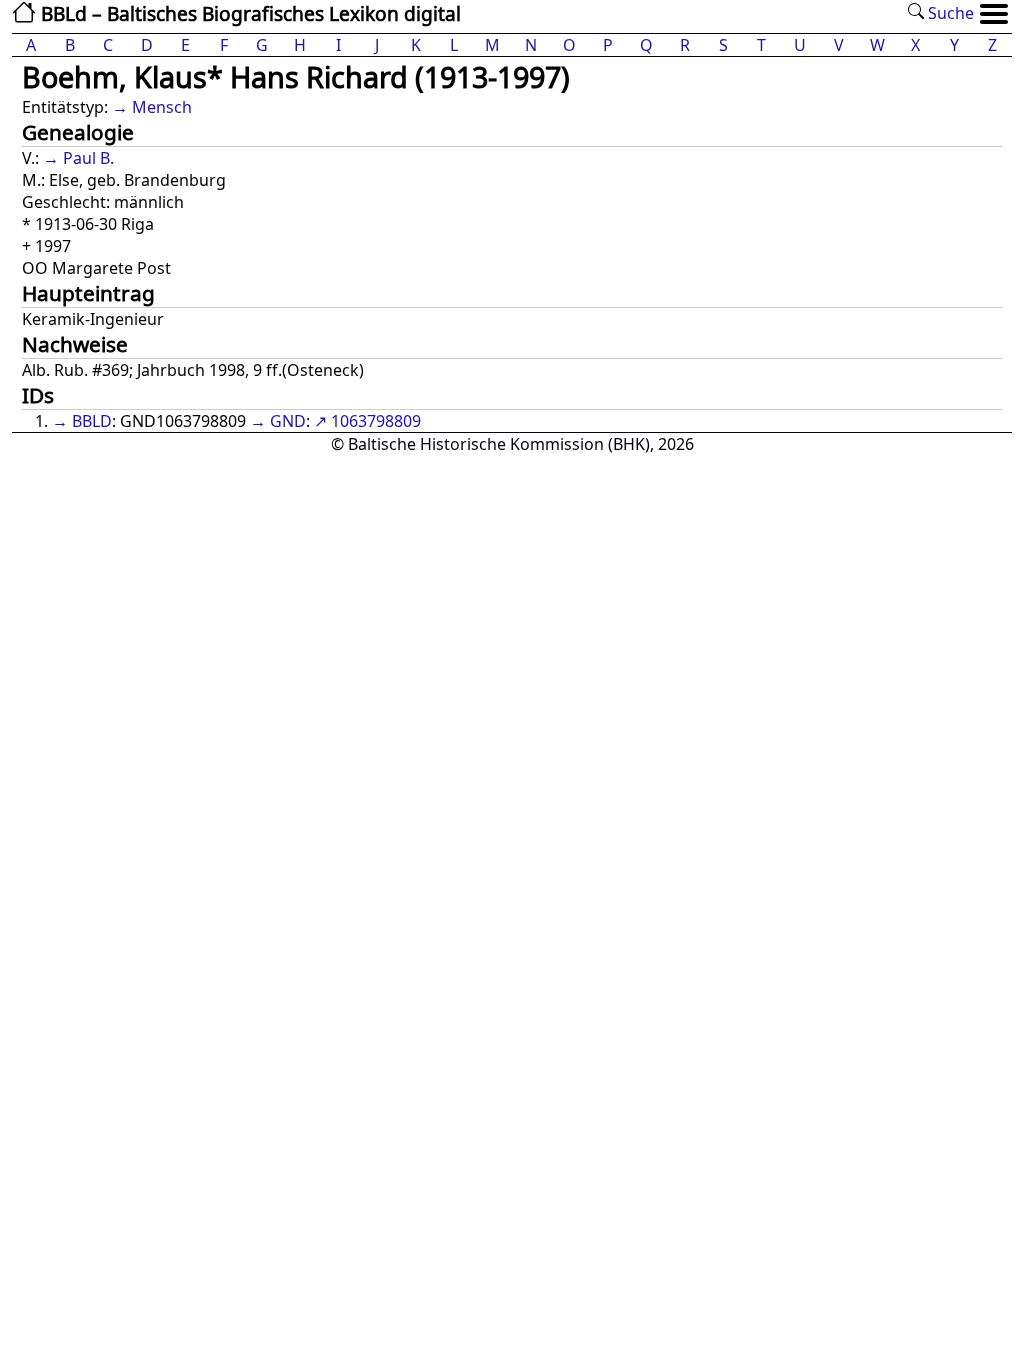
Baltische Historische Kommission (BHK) (499, 444)
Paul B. (88, 158)
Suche (949, 13)
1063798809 (376, 421)
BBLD (92, 421)
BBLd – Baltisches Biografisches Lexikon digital (248, 13)
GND (288, 421)
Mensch (162, 107)
